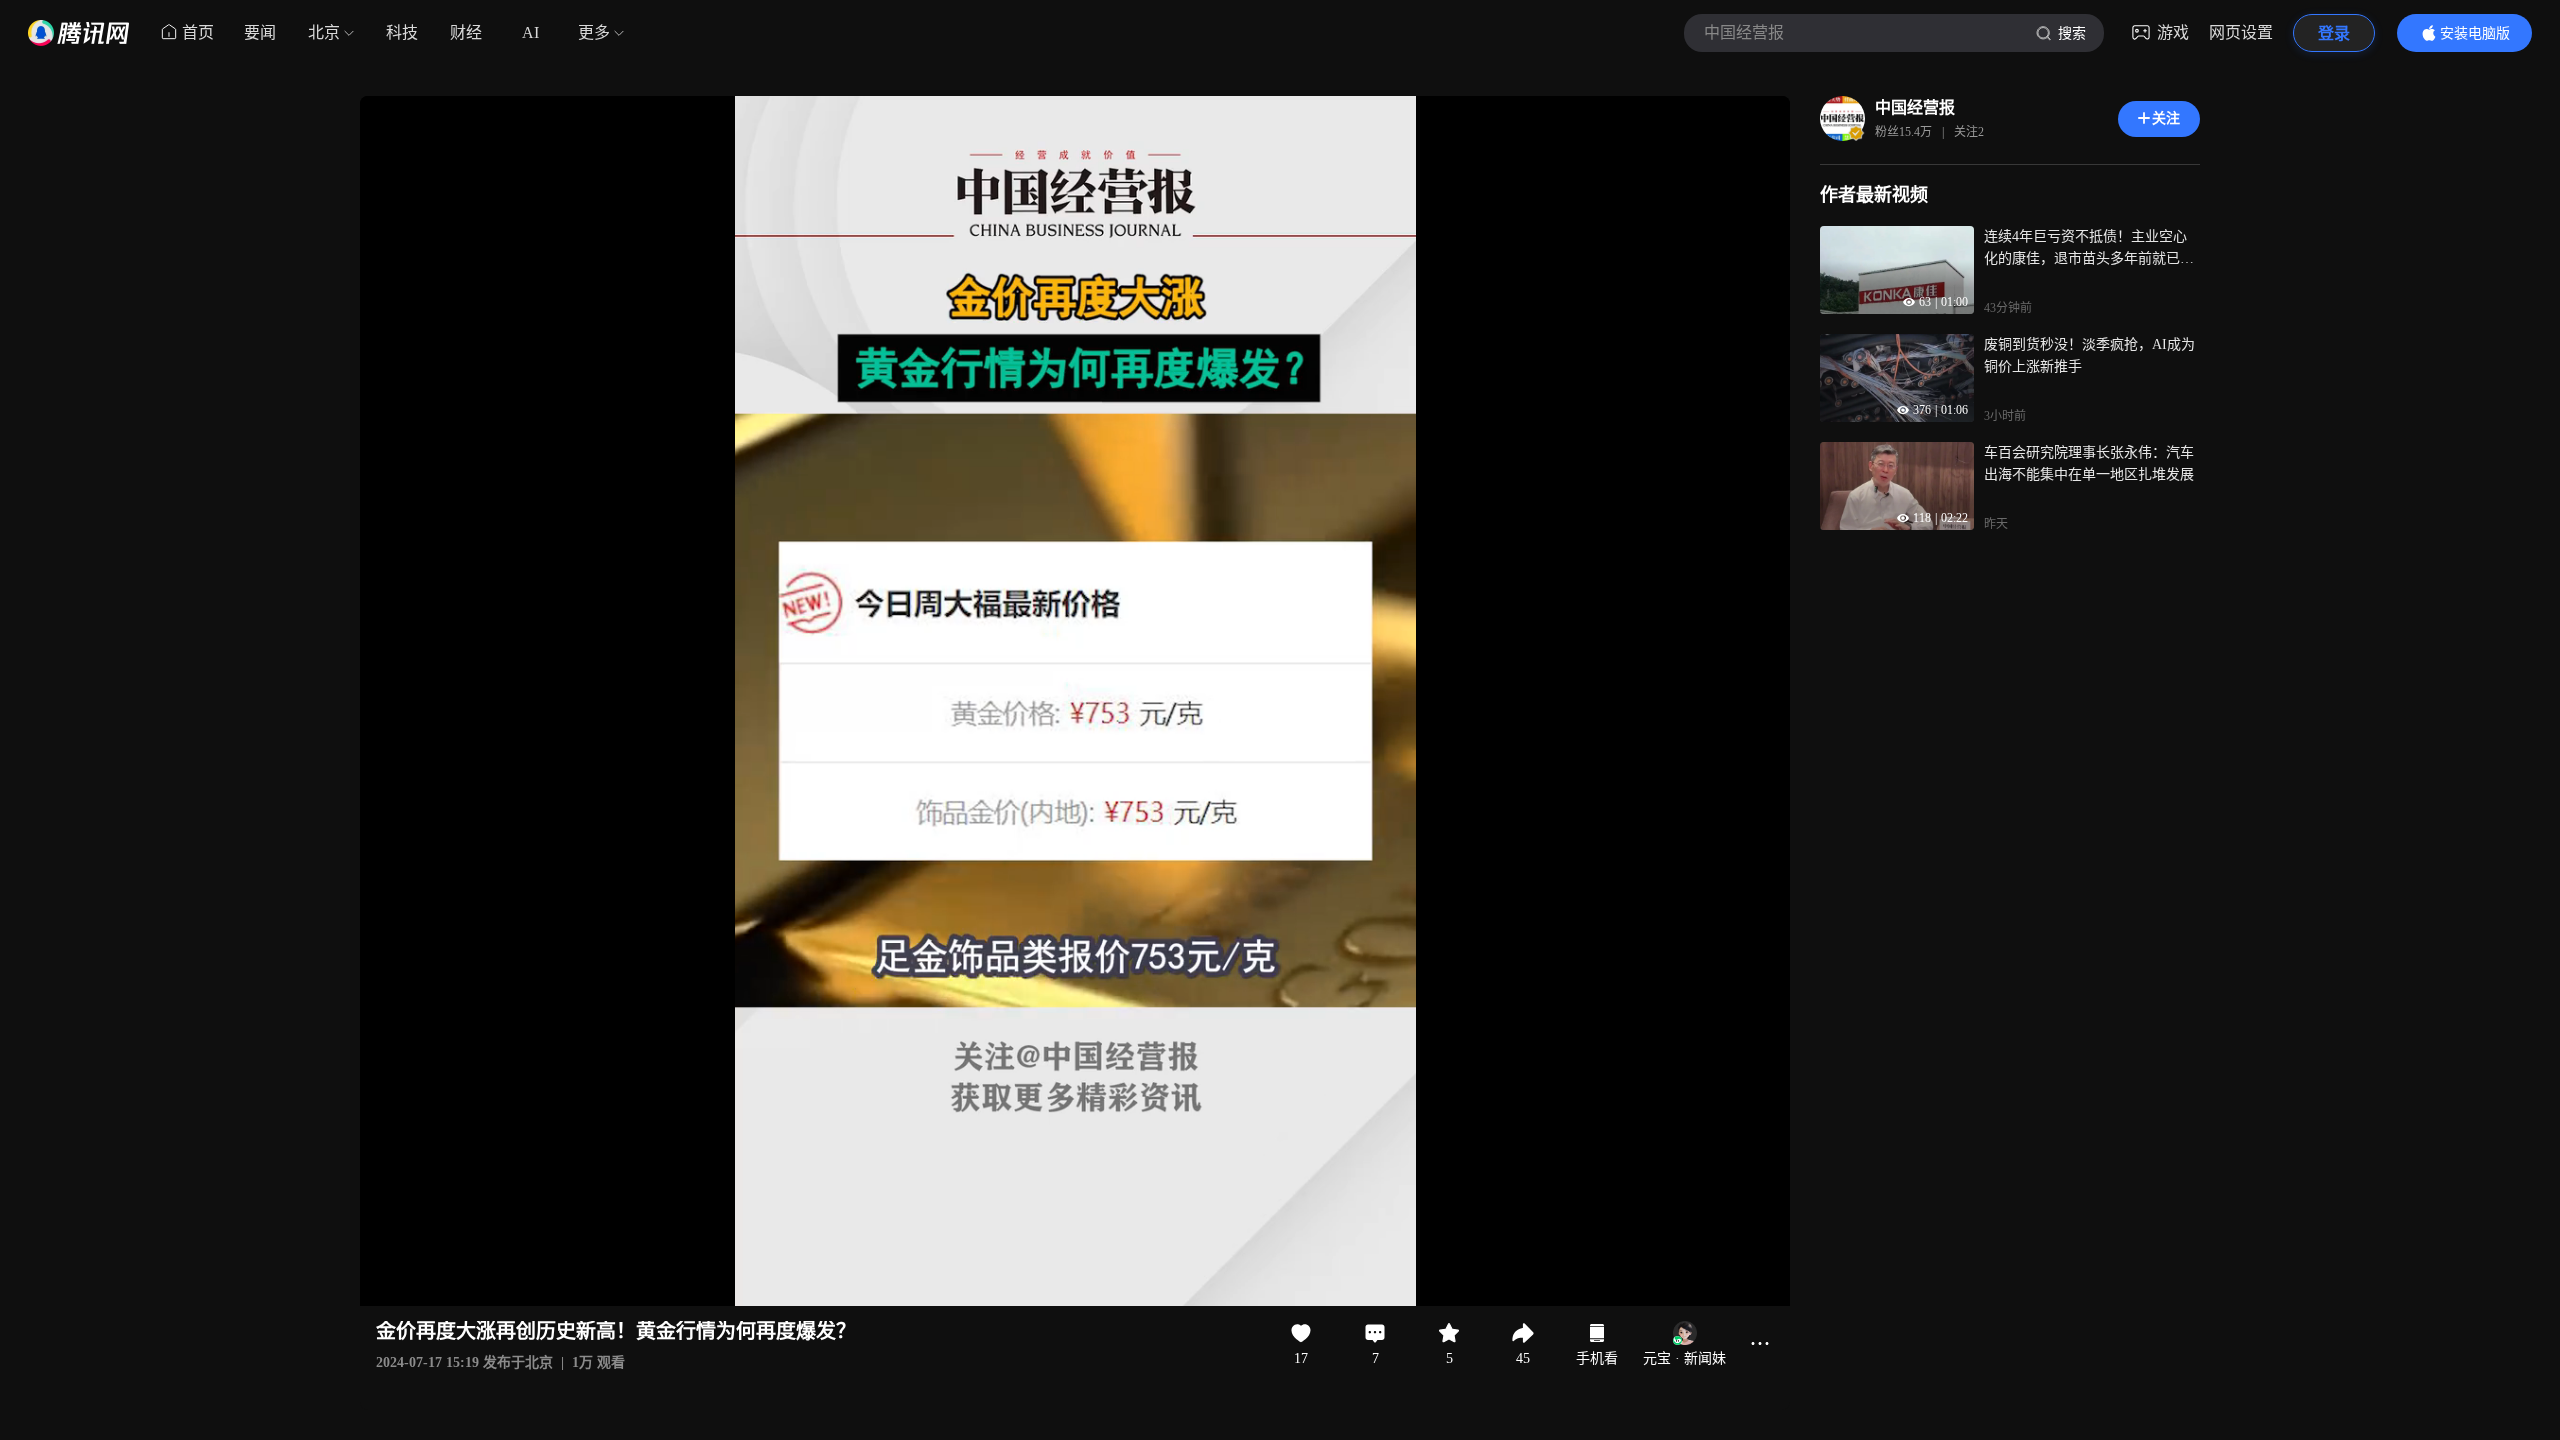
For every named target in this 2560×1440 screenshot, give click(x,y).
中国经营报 (1915, 107)
